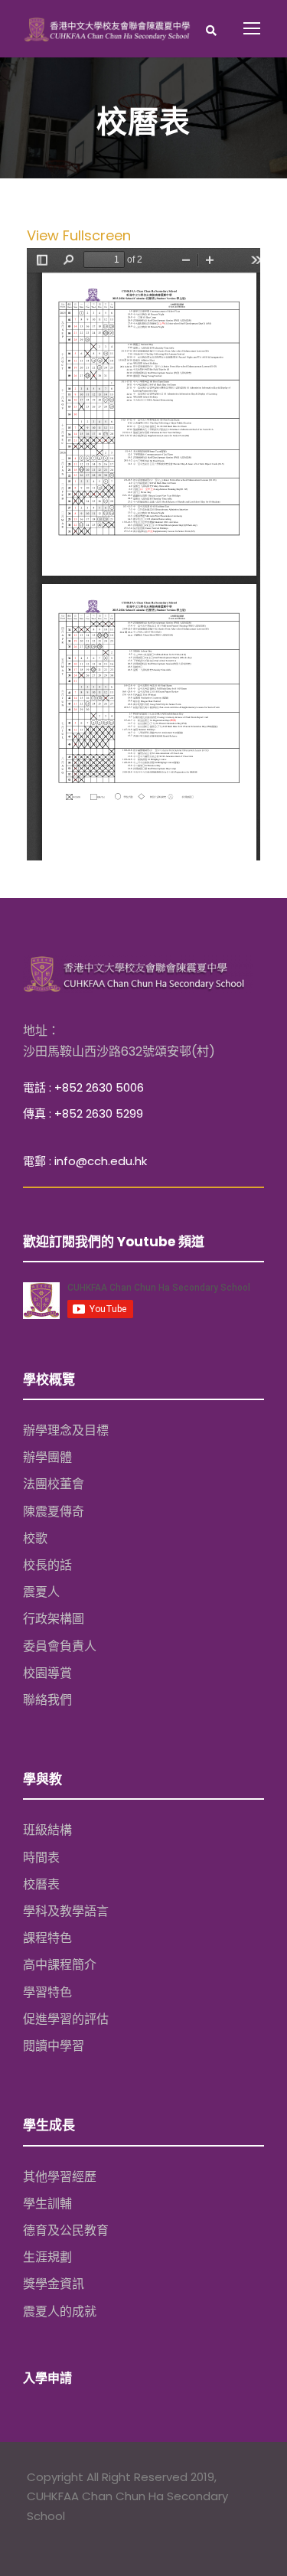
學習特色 (47, 1992)
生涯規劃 (47, 2257)
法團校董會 (54, 1484)
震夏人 (41, 1592)
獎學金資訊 (54, 2284)
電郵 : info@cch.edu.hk (85, 1161)
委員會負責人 (60, 1646)
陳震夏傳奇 (54, 1512)
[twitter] (64, 2537)
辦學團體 (47, 1457)
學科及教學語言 (66, 1911)
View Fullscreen (79, 235)
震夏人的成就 (60, 2312)
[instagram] (94, 2537)
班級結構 (47, 1830)
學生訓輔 (47, 2204)
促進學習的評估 (66, 2019)
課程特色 (47, 1938)
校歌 (35, 1538)
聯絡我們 (47, 1700)
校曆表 (41, 1884)
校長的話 (47, 1565)
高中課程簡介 (60, 1965)
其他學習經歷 (60, 2177)
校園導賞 (47, 1673)
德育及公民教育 (66, 2230)
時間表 (41, 1858)
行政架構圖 (54, 1619)
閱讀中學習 (54, 2046)
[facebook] (34, 2537)
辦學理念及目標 (66, 1430)
